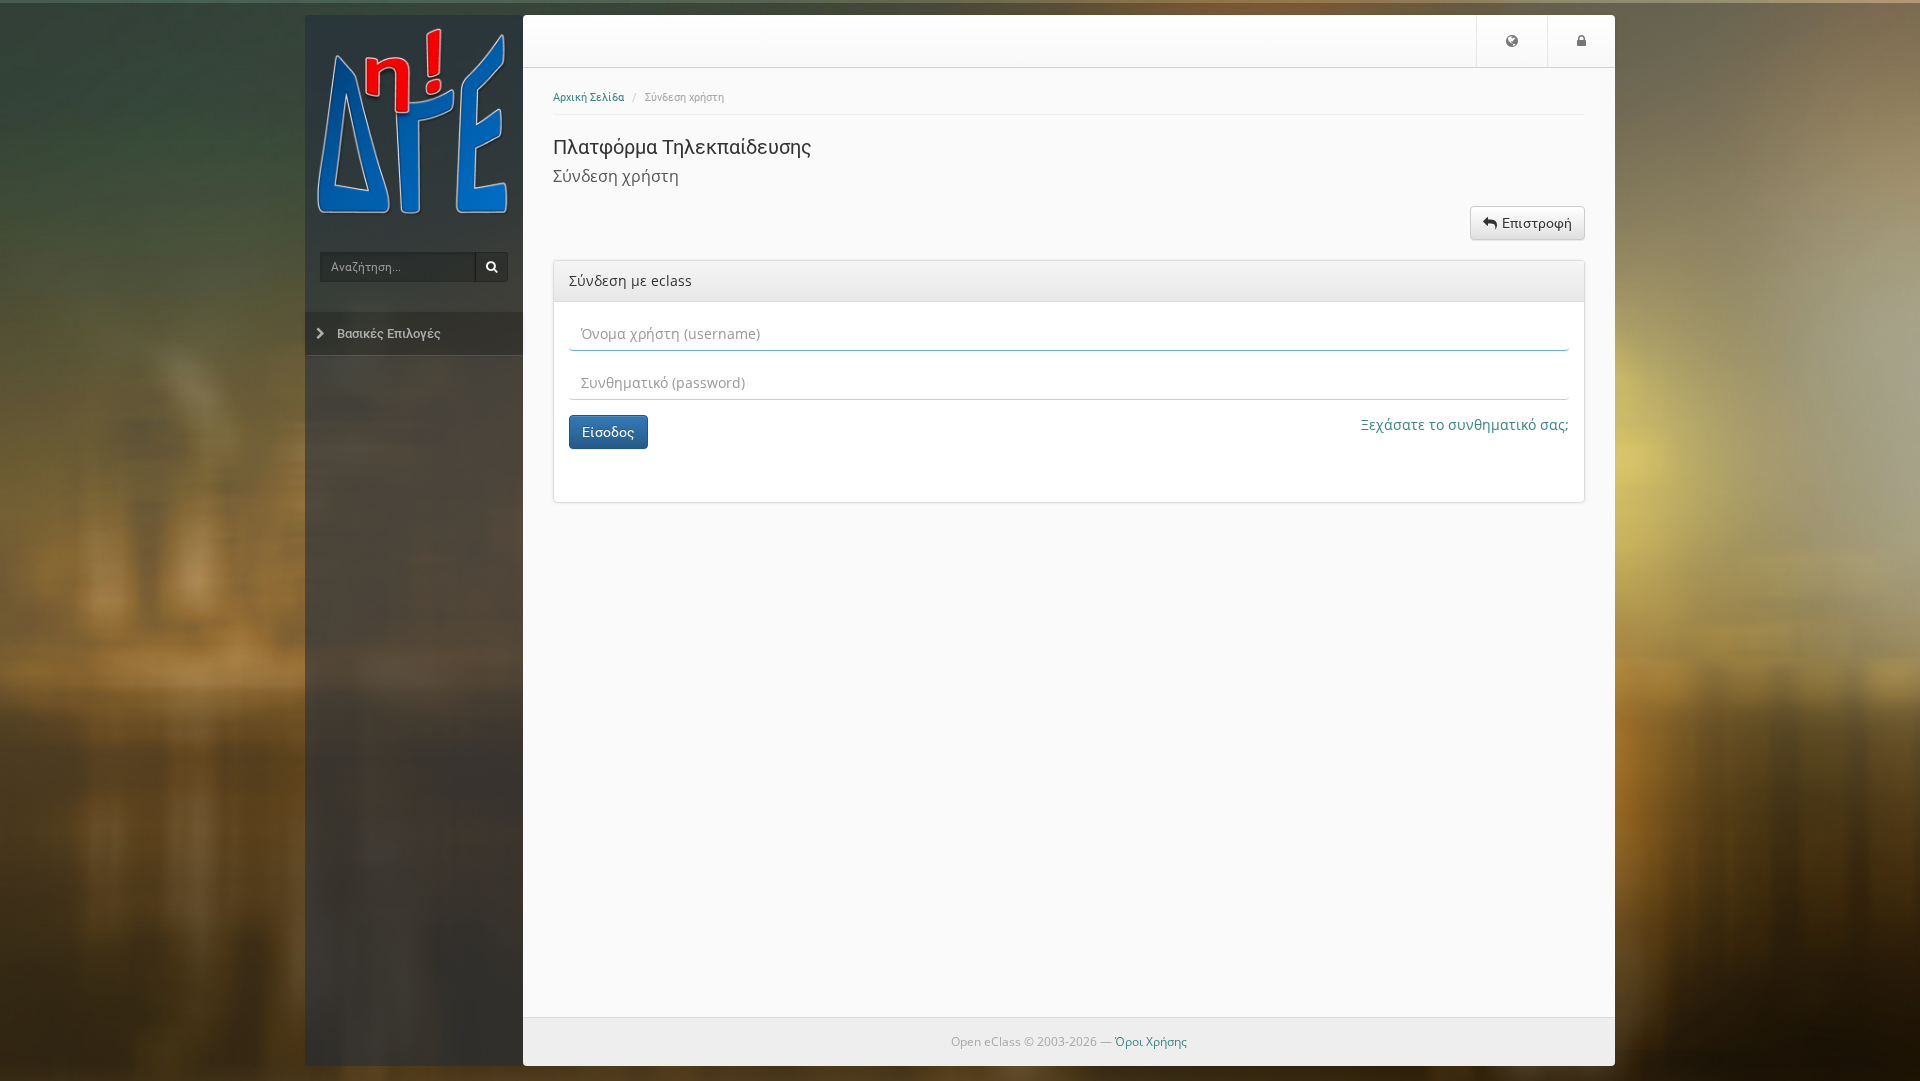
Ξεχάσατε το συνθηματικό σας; (1465, 424)
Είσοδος (608, 432)
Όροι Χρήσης (1151, 1041)
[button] (1512, 41)
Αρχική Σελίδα (588, 97)
